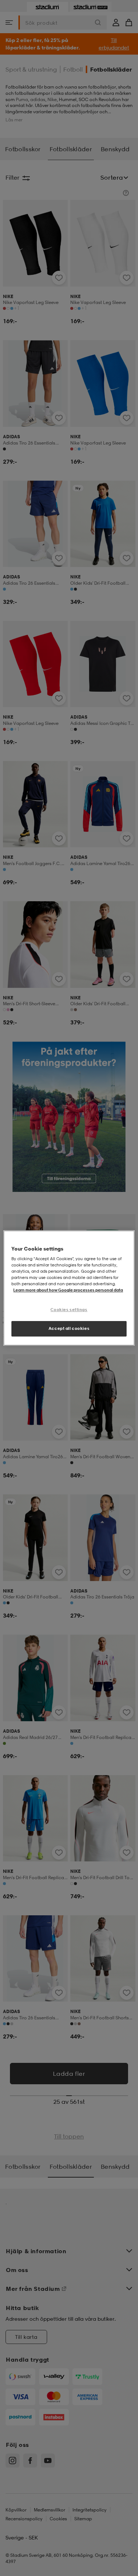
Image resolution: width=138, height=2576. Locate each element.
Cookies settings (69, 1310)
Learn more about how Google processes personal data (68, 1290)
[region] (69, 1288)
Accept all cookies (69, 1328)
